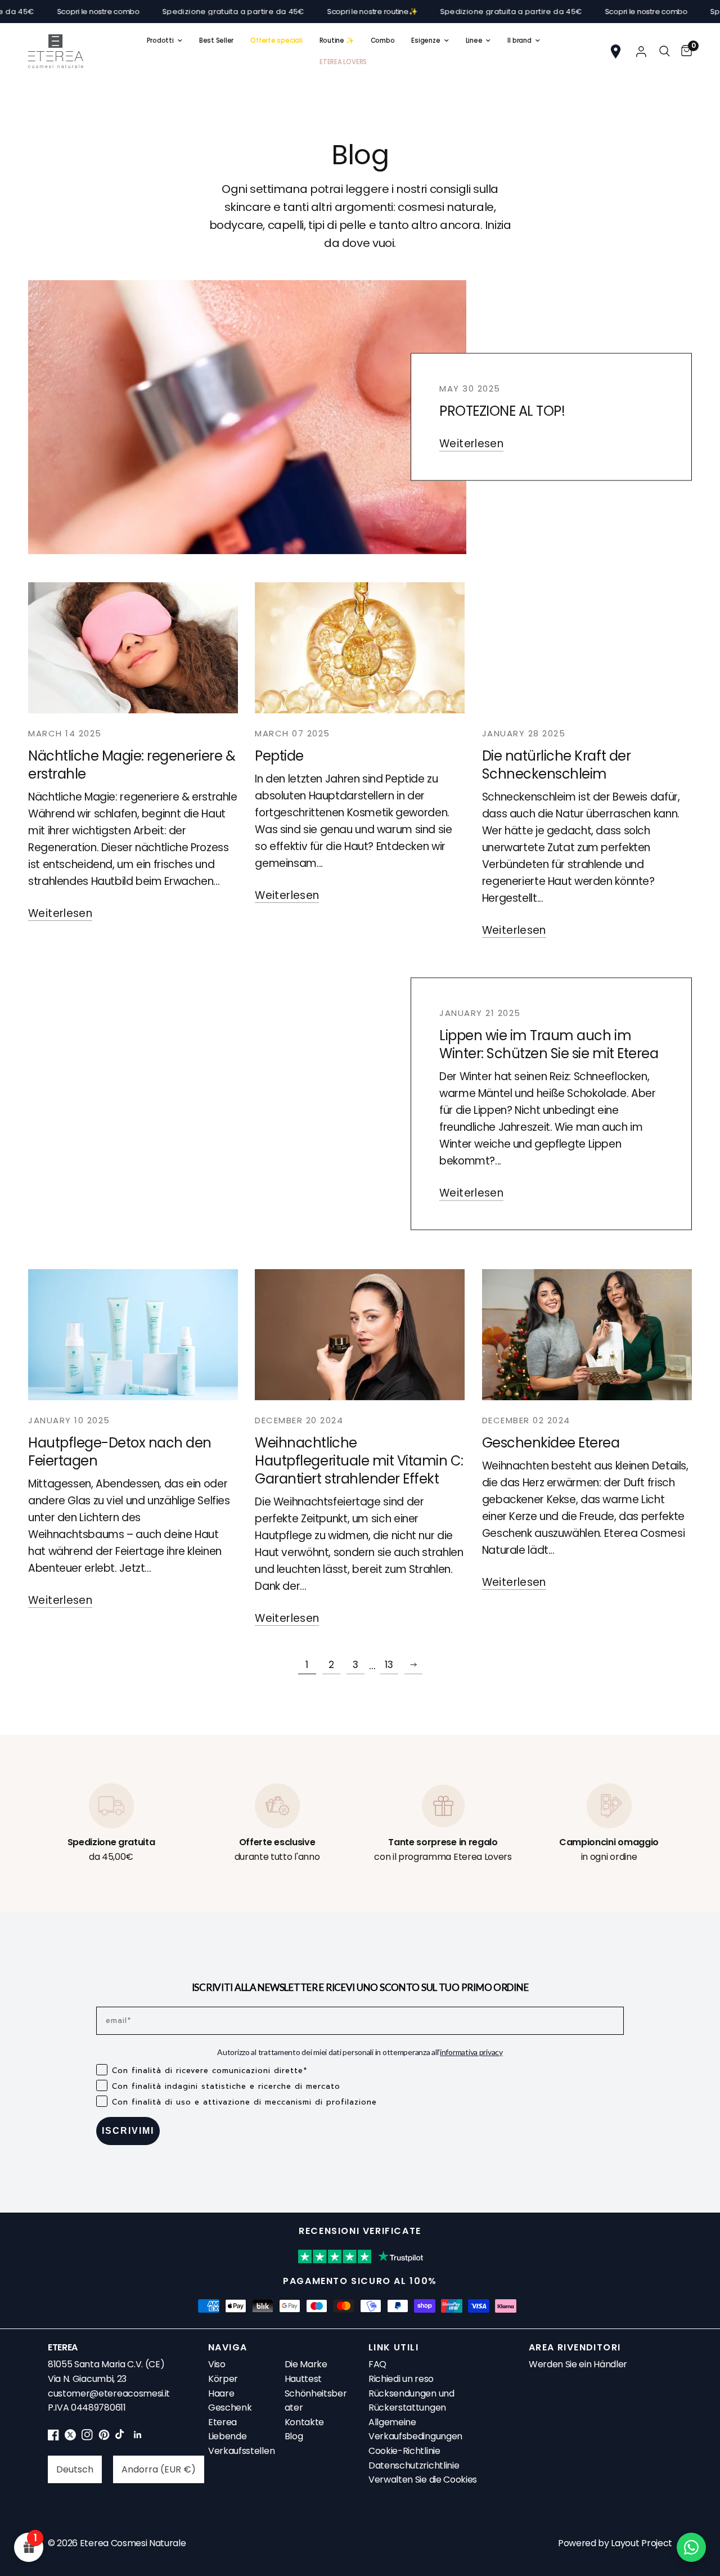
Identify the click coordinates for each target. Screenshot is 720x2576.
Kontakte (304, 2422)
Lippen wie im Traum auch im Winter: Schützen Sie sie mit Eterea (549, 1044)
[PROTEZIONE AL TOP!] (247, 417)
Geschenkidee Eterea (551, 1443)
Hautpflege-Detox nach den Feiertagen (120, 1452)
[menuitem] (165, 41)
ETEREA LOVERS (343, 62)
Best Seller (216, 41)
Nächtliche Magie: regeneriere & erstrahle (132, 765)
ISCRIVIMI (128, 2131)
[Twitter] (70, 2437)
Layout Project (642, 2543)
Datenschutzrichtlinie (414, 2465)
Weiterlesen (471, 444)
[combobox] (75, 2469)
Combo (383, 41)
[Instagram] (87, 2437)
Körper (223, 2379)
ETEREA (63, 2347)
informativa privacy (471, 2052)
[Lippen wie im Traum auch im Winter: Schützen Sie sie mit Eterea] (247, 1104)
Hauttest (303, 2379)
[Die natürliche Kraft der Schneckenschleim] (587, 648)
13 (389, 1665)
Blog (294, 2436)
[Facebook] (53, 2437)
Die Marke (306, 2364)
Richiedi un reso (401, 2379)
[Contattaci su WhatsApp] (691, 2547)
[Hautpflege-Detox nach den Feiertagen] (133, 1335)
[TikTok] (121, 2437)
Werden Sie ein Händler (578, 2364)
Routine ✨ (337, 41)
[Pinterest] (104, 2437)
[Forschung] (665, 51)
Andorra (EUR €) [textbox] (159, 2469)
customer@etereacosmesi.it (109, 2393)
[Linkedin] (138, 2437)
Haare (221, 2393)
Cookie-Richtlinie (404, 2451)
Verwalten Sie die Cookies (423, 2480)
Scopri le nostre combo (576, 12)
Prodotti (160, 41)
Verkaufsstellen (241, 2451)
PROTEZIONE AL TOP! (502, 411)
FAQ (377, 2364)
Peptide (279, 756)
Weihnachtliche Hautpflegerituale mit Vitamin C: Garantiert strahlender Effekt (359, 1461)
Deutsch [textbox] (75, 2469)
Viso (217, 2364)
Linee (474, 41)
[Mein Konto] (641, 51)
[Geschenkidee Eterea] (587, 1335)
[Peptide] (360, 648)
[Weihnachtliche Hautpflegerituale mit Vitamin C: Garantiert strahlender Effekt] (360, 1335)
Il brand (519, 41)
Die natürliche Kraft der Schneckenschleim (556, 765)
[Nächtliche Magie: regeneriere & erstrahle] (133, 648)
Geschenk (230, 2408)
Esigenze (426, 41)
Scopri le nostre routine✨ (302, 12)
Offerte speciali (276, 41)
